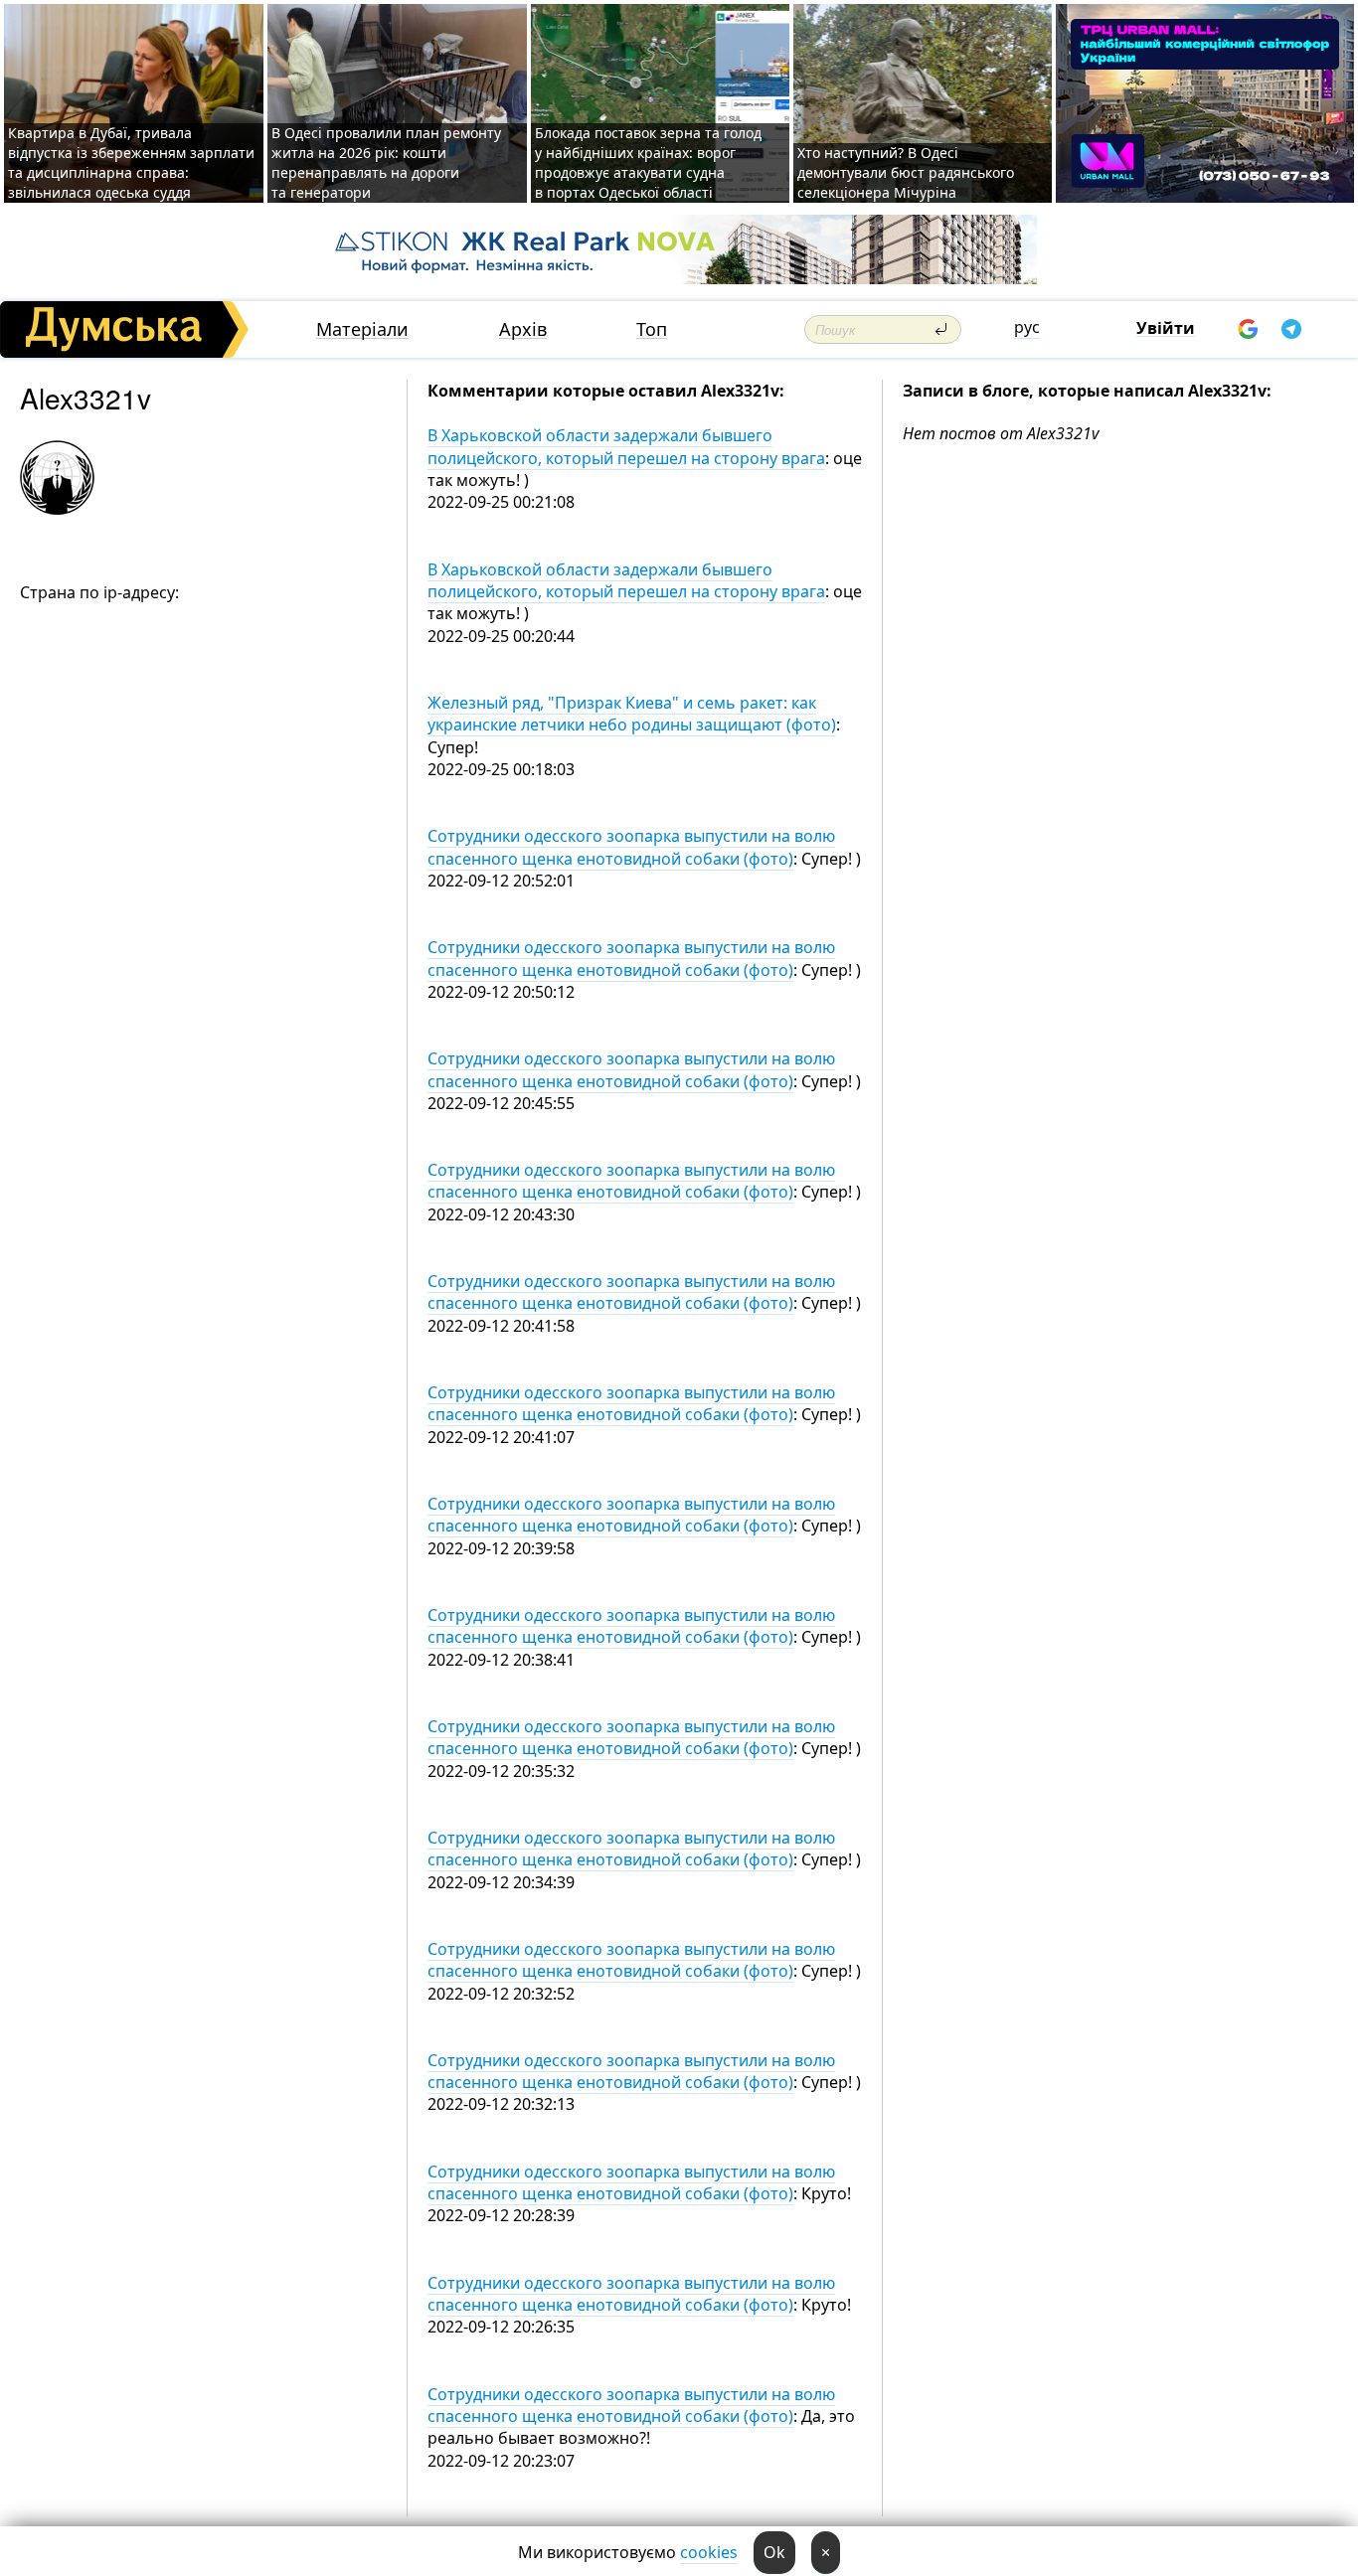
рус (1027, 327)
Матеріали (362, 329)
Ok (774, 2552)
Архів (523, 329)
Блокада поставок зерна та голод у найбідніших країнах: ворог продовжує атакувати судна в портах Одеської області (648, 162)
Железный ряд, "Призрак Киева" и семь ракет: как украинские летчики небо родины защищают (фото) (632, 714)
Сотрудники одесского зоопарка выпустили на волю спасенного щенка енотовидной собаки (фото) (631, 847)
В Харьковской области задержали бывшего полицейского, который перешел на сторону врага (626, 446)
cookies (709, 2552)
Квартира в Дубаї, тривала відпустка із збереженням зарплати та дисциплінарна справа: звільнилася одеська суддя (131, 162)
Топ (652, 329)
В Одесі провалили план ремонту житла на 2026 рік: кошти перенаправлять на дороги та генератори (386, 162)
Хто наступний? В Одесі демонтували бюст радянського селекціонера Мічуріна (906, 172)
